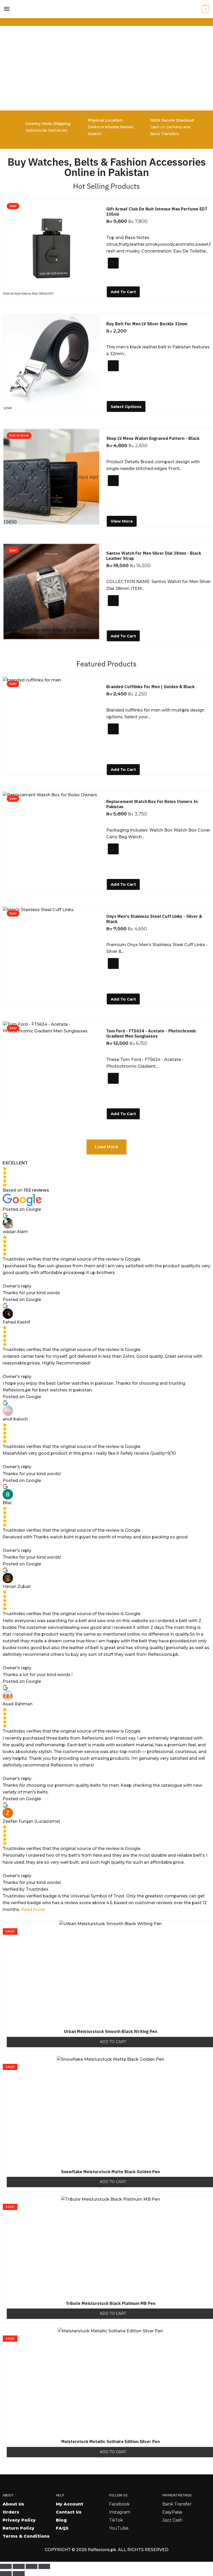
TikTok (116, 2520)
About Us (13, 2504)
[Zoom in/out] (6, 2566)
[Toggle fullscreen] (19, 2566)
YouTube (119, 2528)
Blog (61, 2520)
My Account (69, 2504)
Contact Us (69, 2512)
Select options (126, 407)
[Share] (32, 2566)
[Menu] (7, 9)
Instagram (120, 2512)
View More (122, 521)
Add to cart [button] (123, 292)
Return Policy (18, 2528)
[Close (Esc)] (44, 2566)
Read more (33, 1909)
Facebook (119, 2504)
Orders (11, 2512)
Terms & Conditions (26, 2536)
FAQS (62, 2528)
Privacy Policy (19, 2520)
